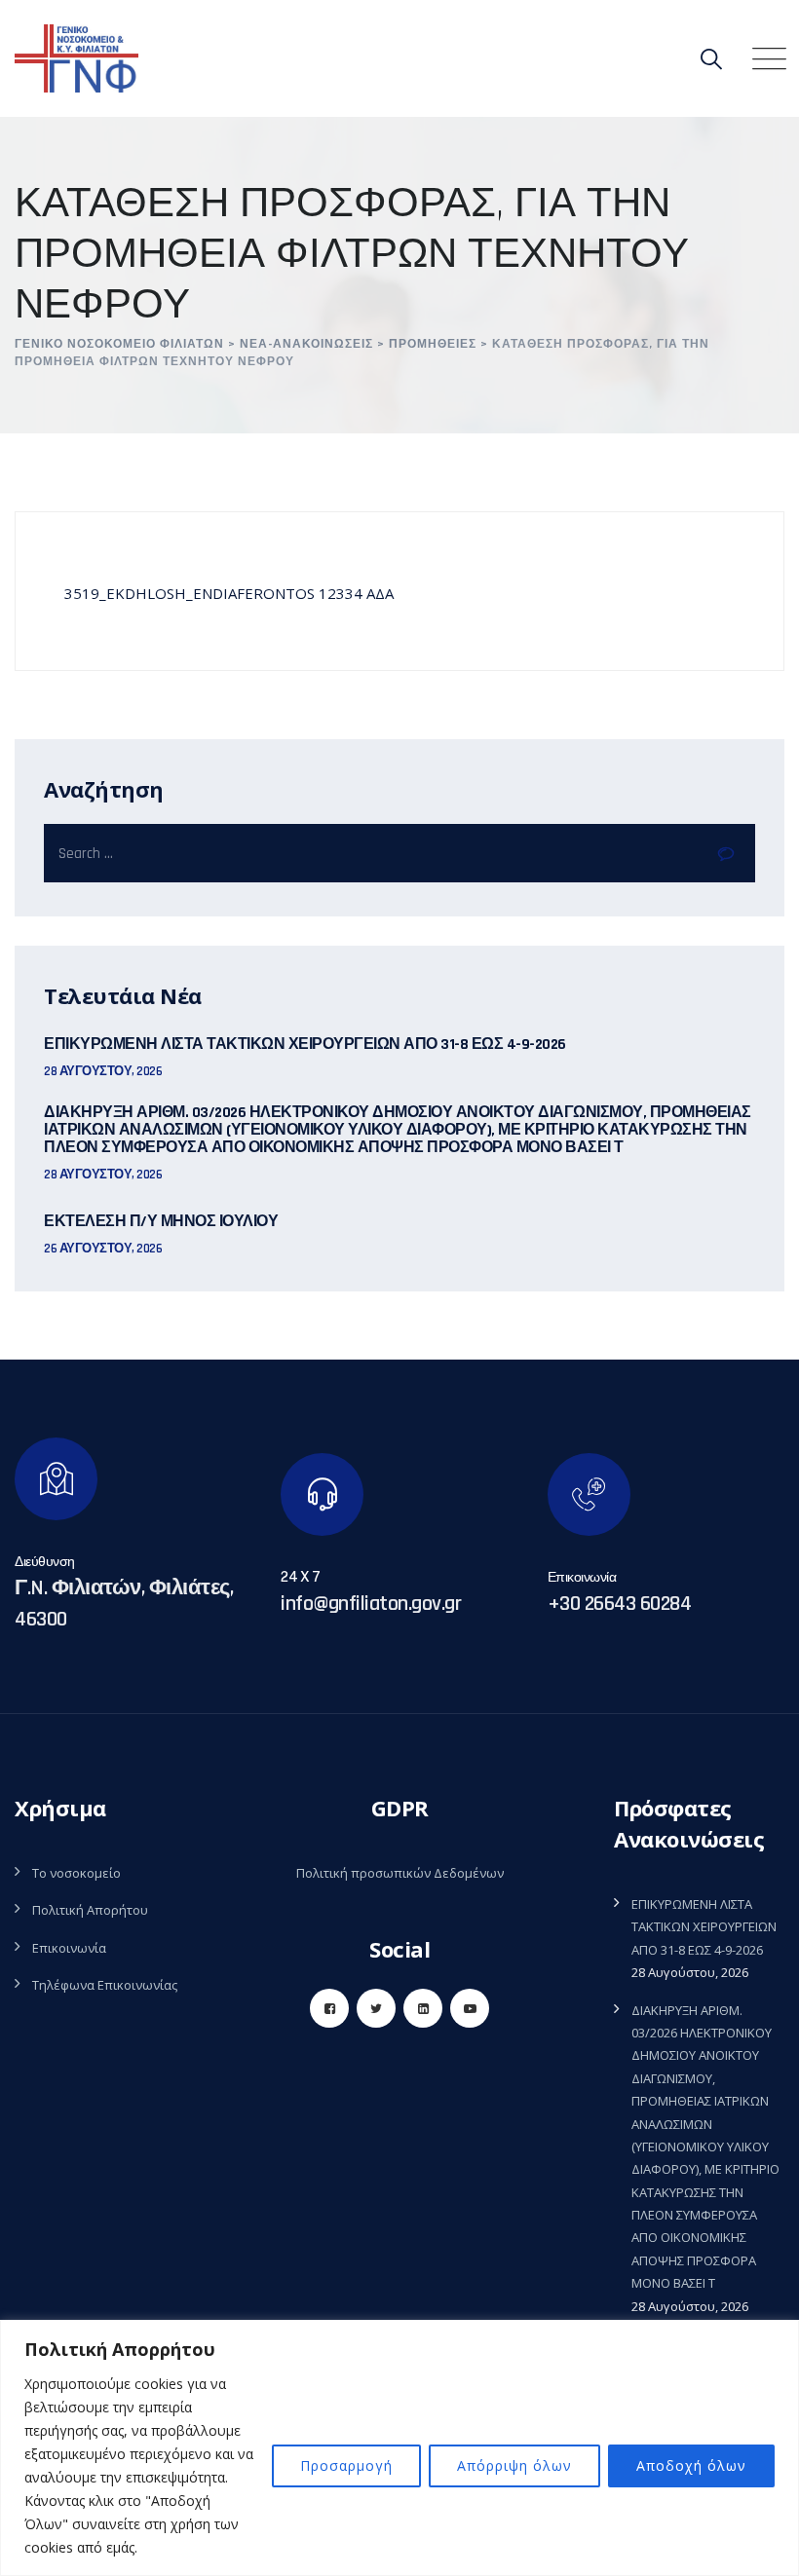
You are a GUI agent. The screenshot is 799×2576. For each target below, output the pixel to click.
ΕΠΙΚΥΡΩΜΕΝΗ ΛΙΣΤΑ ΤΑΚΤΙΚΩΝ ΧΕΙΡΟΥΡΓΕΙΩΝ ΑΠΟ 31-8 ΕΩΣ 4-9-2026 (305, 1045)
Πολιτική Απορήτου (90, 1910)
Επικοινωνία (69, 1948)
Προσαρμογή (346, 2465)
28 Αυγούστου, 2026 (103, 1071)
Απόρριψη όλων (514, 2465)
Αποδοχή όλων (691, 2465)
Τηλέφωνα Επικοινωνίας (105, 1985)
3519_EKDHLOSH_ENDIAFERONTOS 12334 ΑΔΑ (229, 593)
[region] (399, 2448)
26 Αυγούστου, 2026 (103, 1249)
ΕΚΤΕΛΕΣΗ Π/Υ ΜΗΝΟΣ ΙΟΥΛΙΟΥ (161, 1222)
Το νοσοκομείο (76, 1873)
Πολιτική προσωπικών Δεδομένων (400, 1873)
